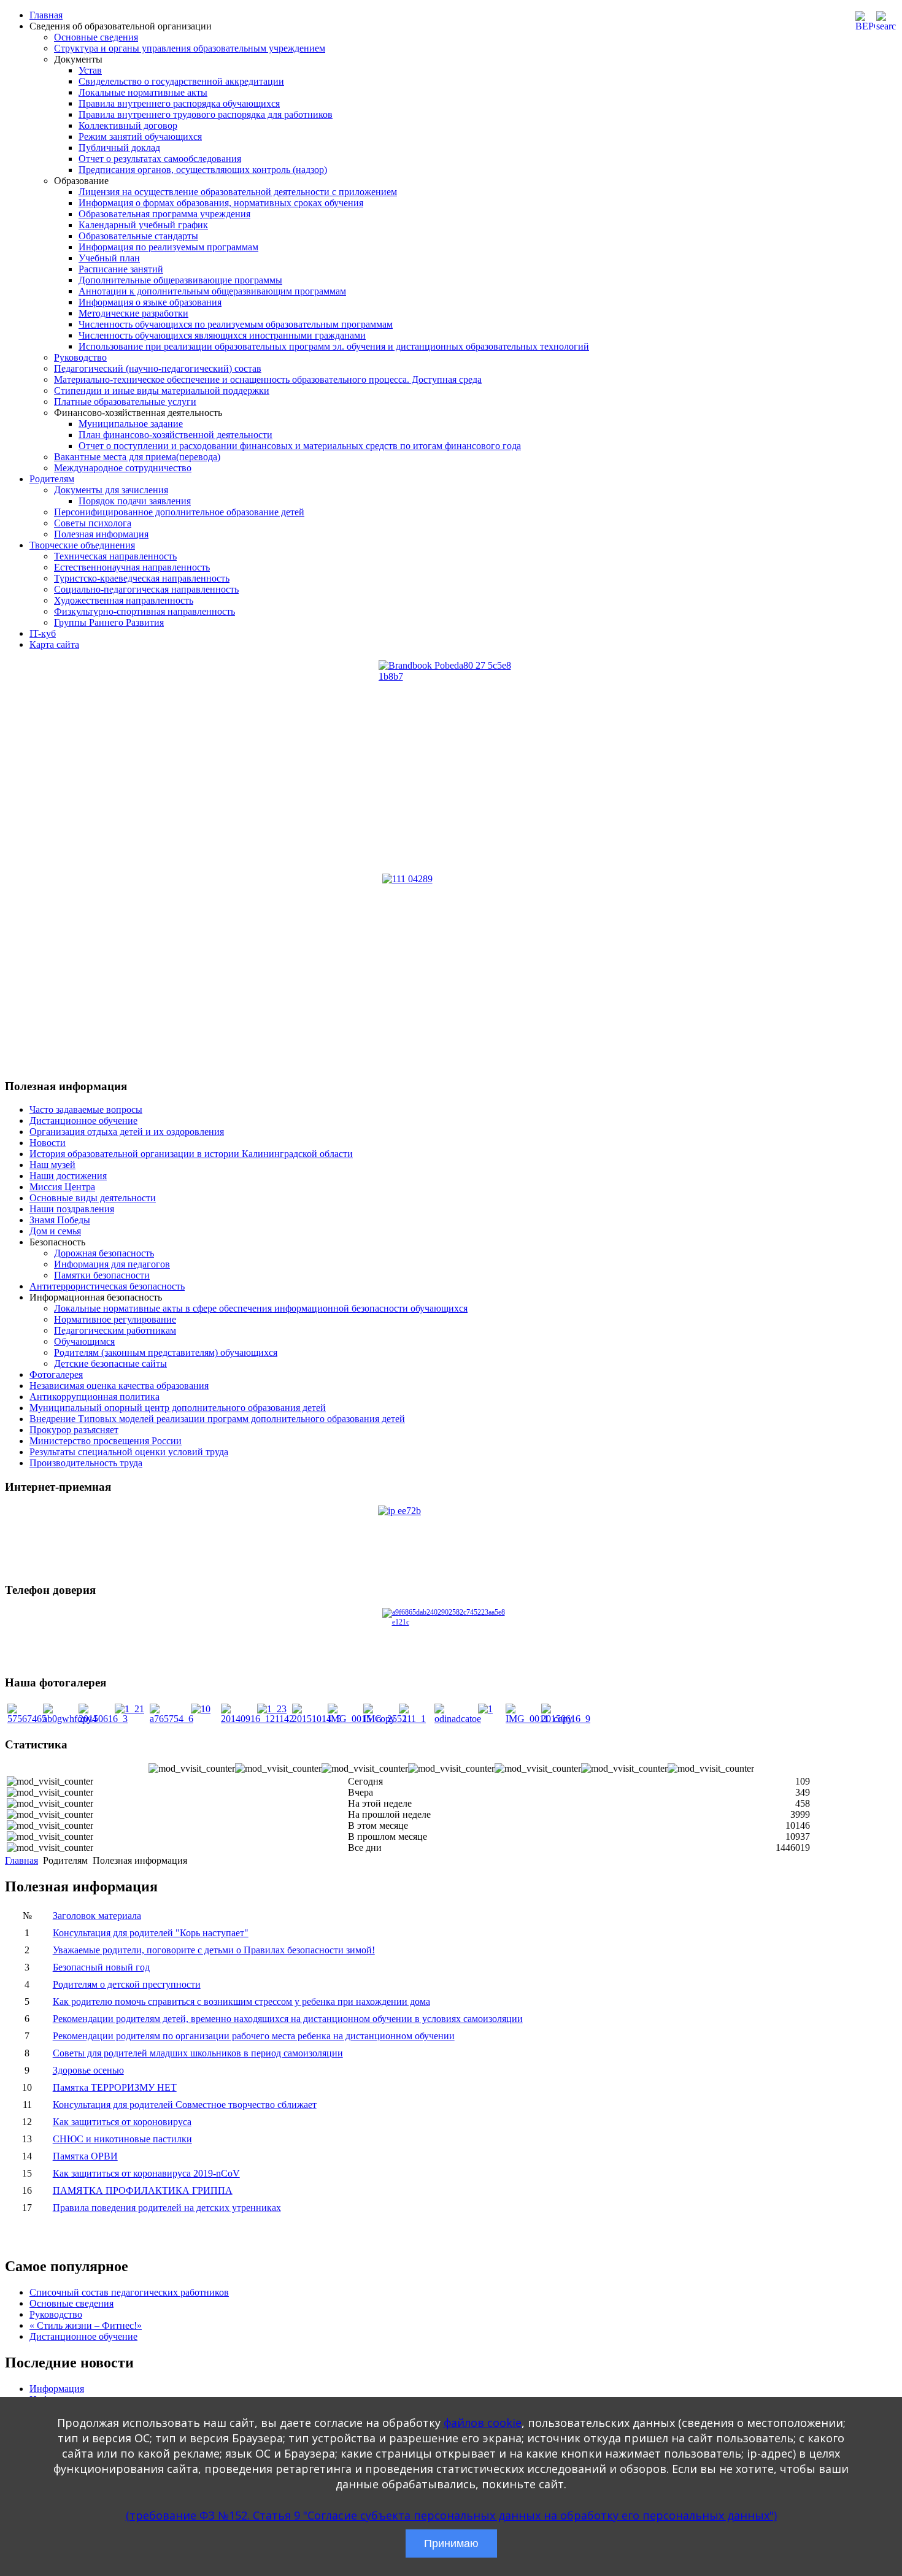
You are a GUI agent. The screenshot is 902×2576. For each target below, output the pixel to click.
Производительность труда (86, 1463)
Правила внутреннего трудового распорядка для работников (206, 114)
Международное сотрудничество (123, 468)
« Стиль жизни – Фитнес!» (86, 2325)
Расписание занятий (121, 269)
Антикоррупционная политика (94, 1397)
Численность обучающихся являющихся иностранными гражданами (222, 335)
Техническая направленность (115, 556)
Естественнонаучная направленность (132, 567)
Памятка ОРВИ (85, 2156)
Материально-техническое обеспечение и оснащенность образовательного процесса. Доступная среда (268, 379)
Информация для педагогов (112, 1264)
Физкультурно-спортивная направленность (145, 611)
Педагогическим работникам (115, 1330)
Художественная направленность (124, 600)
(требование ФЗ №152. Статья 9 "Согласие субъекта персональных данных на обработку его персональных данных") (451, 2515)
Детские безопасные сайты (110, 1363)
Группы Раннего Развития (109, 622)
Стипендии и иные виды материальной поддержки (162, 390)
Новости (48, 1143)
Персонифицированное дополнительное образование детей (179, 512)
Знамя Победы (60, 1220)
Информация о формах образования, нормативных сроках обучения (221, 203)
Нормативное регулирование (115, 1319)
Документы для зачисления (111, 490)
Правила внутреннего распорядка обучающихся (179, 103)
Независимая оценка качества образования (119, 1386)
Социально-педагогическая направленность (146, 589)
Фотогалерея (56, 1375)
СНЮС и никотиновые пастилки (122, 2139)
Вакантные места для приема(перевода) (137, 457)
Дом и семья (55, 1231)
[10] (201, 1709)
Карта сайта (54, 644)
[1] (485, 1709)
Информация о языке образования (150, 302)
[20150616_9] (566, 1719)
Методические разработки (133, 313)
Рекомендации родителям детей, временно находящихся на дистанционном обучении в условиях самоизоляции (288, 2019)
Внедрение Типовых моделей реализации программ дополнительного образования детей (217, 1419)
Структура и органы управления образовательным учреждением (190, 48)
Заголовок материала (97, 1916)
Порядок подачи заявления (135, 501)
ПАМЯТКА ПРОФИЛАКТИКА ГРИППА (143, 2190)
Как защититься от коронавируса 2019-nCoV (146, 2173)
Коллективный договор (128, 125)
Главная (46, 15)
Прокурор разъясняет (74, 1430)
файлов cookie (483, 2423)
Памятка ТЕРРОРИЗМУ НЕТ (115, 2087)
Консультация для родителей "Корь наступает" (151, 1933)
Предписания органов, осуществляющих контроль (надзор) (203, 170)
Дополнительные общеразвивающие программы (180, 280)
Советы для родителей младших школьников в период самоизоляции (198, 2053)
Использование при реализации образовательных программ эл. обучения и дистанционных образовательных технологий (334, 346)
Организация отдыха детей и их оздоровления (127, 1132)
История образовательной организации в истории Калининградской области (191, 1154)
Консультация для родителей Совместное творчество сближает (185, 2105)
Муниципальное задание (131, 424)
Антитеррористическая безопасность (107, 1286)
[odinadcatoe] (458, 1719)
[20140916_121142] (257, 1719)
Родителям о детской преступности (127, 1984)
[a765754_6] (172, 1719)
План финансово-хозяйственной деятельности (175, 435)
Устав (90, 70)
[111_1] (414, 1719)
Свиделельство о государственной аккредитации (181, 81)
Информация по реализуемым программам (168, 247)
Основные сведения (96, 37)
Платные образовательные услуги (125, 402)
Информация (57, 2389)
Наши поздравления (72, 1209)
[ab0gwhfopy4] (70, 1719)
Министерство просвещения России (106, 1441)
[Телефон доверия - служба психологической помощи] (451, 1636)
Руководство (80, 357)
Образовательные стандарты (138, 236)
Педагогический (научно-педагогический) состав (158, 368)
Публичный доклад (119, 148)
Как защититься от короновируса (122, 2122)
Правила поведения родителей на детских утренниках (167, 2208)
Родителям (52, 479)
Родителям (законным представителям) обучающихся (166, 1352)
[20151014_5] (317, 1719)
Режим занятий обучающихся (140, 136)
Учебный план (109, 258)
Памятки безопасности (102, 1275)
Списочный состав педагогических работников (129, 2292)
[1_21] (129, 1709)
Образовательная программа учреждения (164, 214)
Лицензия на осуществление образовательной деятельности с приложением (238, 192)
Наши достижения (68, 1176)
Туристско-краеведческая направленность (142, 578)
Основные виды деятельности (93, 1198)
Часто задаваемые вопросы (86, 1109)
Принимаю (451, 2543)
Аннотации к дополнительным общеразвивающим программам (212, 291)
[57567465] (27, 1719)
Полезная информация (101, 534)
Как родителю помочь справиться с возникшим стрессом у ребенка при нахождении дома (241, 2001)
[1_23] (272, 1709)
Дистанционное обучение (83, 1121)
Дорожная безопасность (104, 1253)
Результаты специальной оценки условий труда (129, 1452)
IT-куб (43, 633)
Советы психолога (93, 523)
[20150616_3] (103, 1719)
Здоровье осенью (88, 2070)
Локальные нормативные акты (143, 92)
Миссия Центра (62, 1187)
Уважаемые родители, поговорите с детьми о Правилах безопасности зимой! (214, 1950)
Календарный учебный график (143, 225)
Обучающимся (84, 1341)
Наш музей (52, 1165)
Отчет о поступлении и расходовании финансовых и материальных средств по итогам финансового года (300, 446)
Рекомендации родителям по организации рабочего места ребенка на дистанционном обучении (254, 2036)
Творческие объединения (82, 545)
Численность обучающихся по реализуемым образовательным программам (236, 324)
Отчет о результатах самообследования (160, 159)
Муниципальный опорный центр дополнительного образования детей (178, 1408)
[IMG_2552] (385, 1719)
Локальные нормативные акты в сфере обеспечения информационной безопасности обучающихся (261, 1308)
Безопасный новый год (101, 1967)
